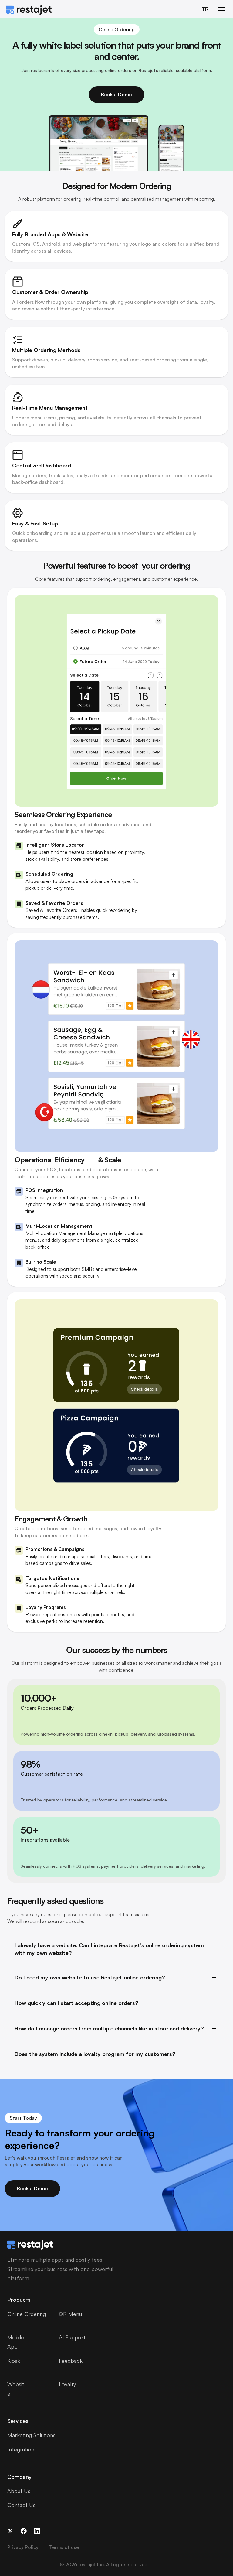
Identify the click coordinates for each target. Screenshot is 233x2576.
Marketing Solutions (31, 2435)
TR (205, 9)
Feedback (71, 2361)
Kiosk (14, 2361)
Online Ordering (27, 2314)
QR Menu (70, 2314)
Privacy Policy (23, 2547)
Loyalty (67, 2384)
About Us (19, 2491)
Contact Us (21, 2505)
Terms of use (64, 2547)
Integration (21, 2449)
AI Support (72, 2337)
